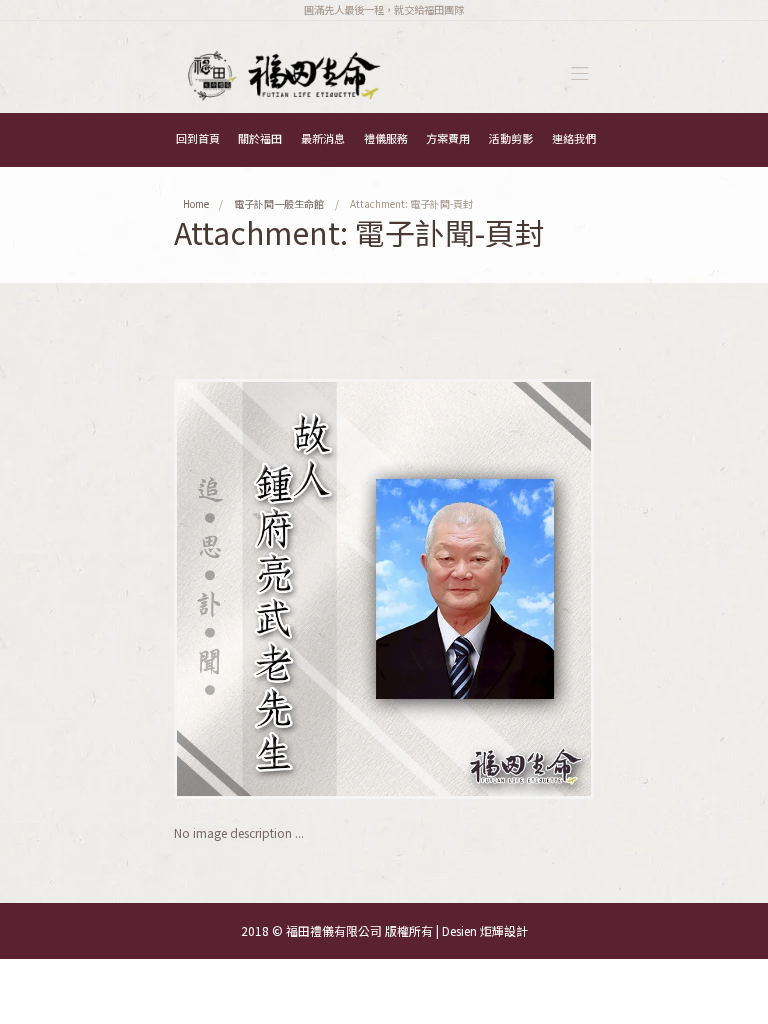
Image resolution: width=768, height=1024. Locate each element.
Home (196, 203)
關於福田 (260, 138)
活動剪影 (511, 138)
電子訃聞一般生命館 (279, 203)
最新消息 (323, 138)
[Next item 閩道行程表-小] (489, 589)
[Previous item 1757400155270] (279, 589)
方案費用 (448, 138)
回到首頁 (198, 138)
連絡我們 (574, 138)
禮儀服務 (386, 138)
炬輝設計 (504, 930)
